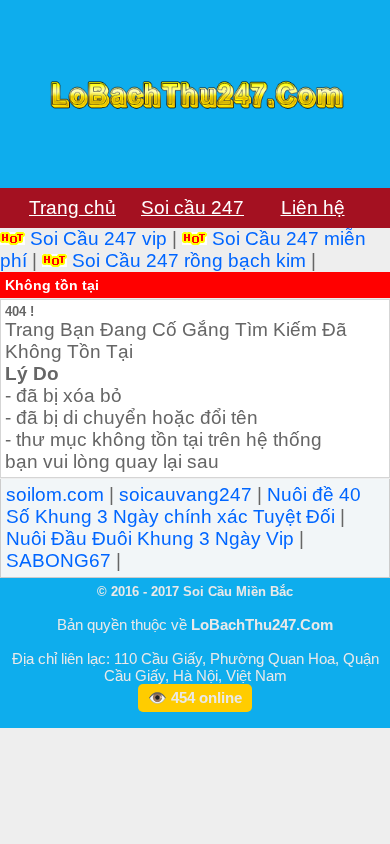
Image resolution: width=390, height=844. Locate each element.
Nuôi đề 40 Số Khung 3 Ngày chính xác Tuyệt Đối (183, 505)
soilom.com (55, 494)
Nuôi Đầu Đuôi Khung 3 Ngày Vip (150, 538)
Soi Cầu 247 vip (98, 238)
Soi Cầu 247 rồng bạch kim (189, 260)
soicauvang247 (185, 494)
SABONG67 (58, 560)
